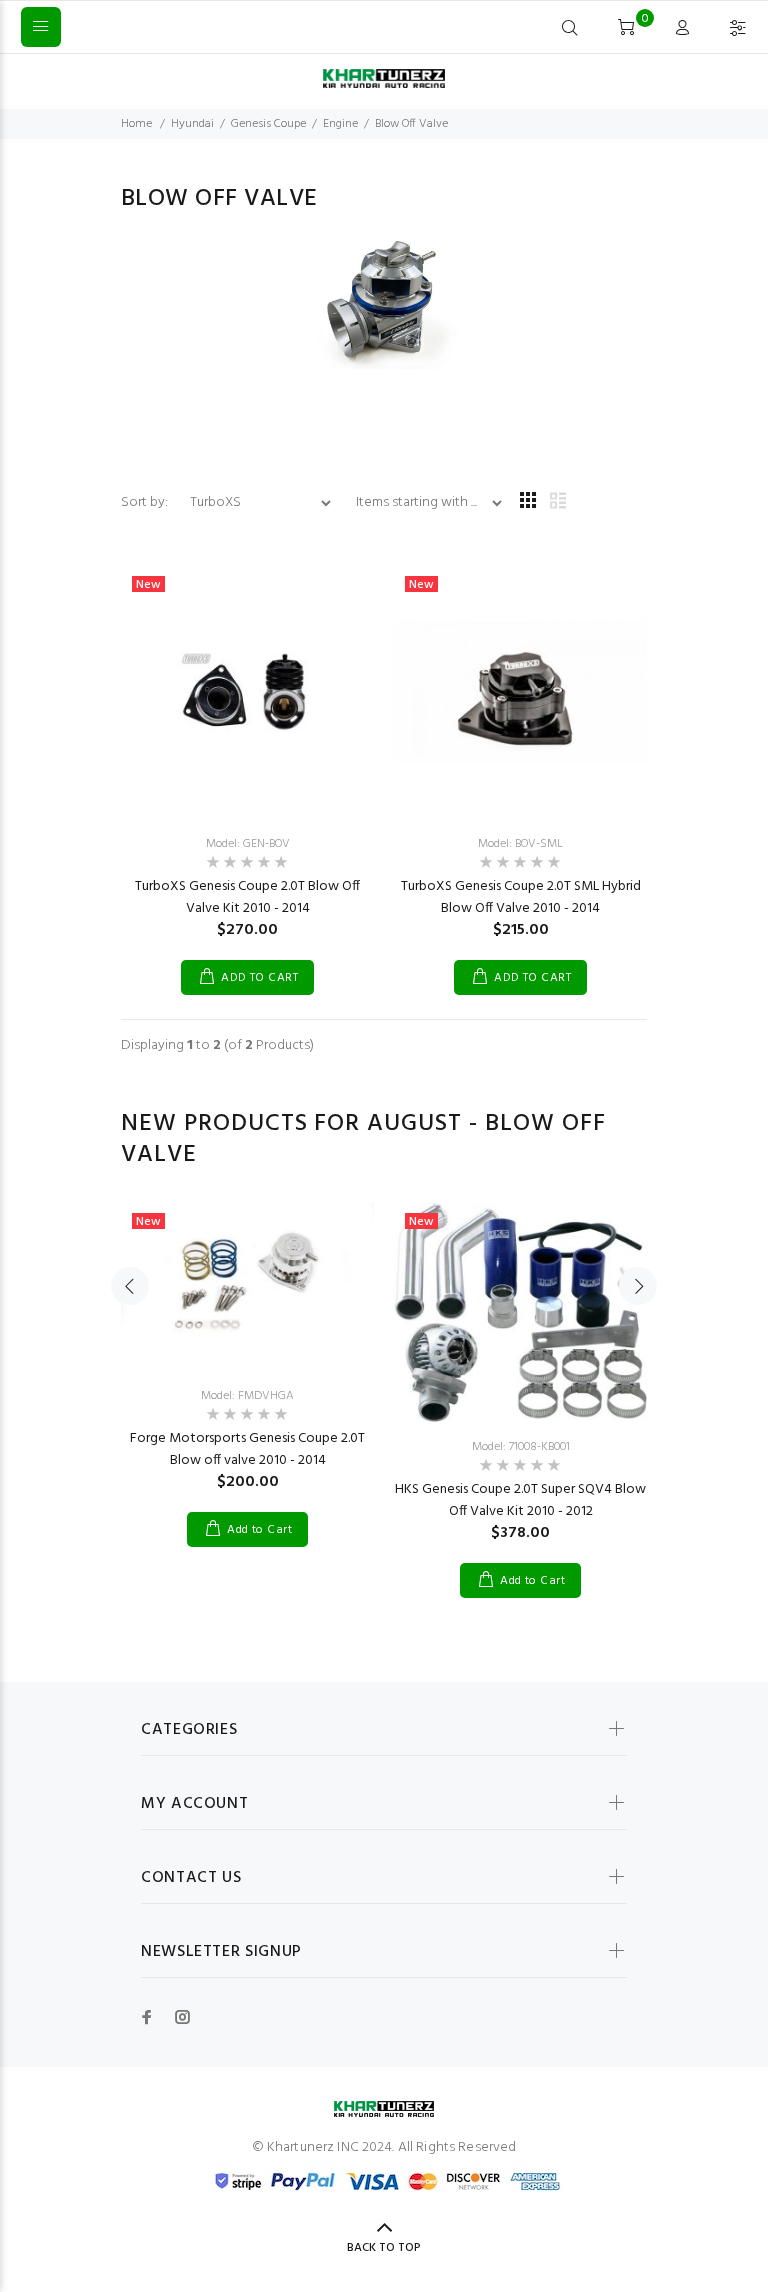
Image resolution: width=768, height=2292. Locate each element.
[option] (247, 1355)
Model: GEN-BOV (248, 844)
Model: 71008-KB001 (521, 1447)
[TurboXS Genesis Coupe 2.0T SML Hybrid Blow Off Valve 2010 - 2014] (520, 692)
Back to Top (384, 2248)
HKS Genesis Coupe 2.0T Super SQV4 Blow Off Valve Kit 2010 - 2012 (520, 1500)
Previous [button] (130, 1286)
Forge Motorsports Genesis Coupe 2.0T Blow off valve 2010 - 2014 (247, 1449)
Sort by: (146, 502)
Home (136, 124)
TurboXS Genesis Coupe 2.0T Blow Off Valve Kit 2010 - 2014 (247, 897)
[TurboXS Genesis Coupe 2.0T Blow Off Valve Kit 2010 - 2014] (247, 692)
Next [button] (638, 1286)
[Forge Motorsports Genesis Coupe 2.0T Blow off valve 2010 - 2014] (247, 1287)
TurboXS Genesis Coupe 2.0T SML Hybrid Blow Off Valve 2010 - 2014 (521, 897)
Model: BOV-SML (520, 844)
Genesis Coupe (268, 124)
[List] (558, 502)
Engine (340, 124)
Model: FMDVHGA (247, 1396)
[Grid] (528, 502)
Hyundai (192, 124)
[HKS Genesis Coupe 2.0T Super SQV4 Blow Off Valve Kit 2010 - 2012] (520, 1313)
